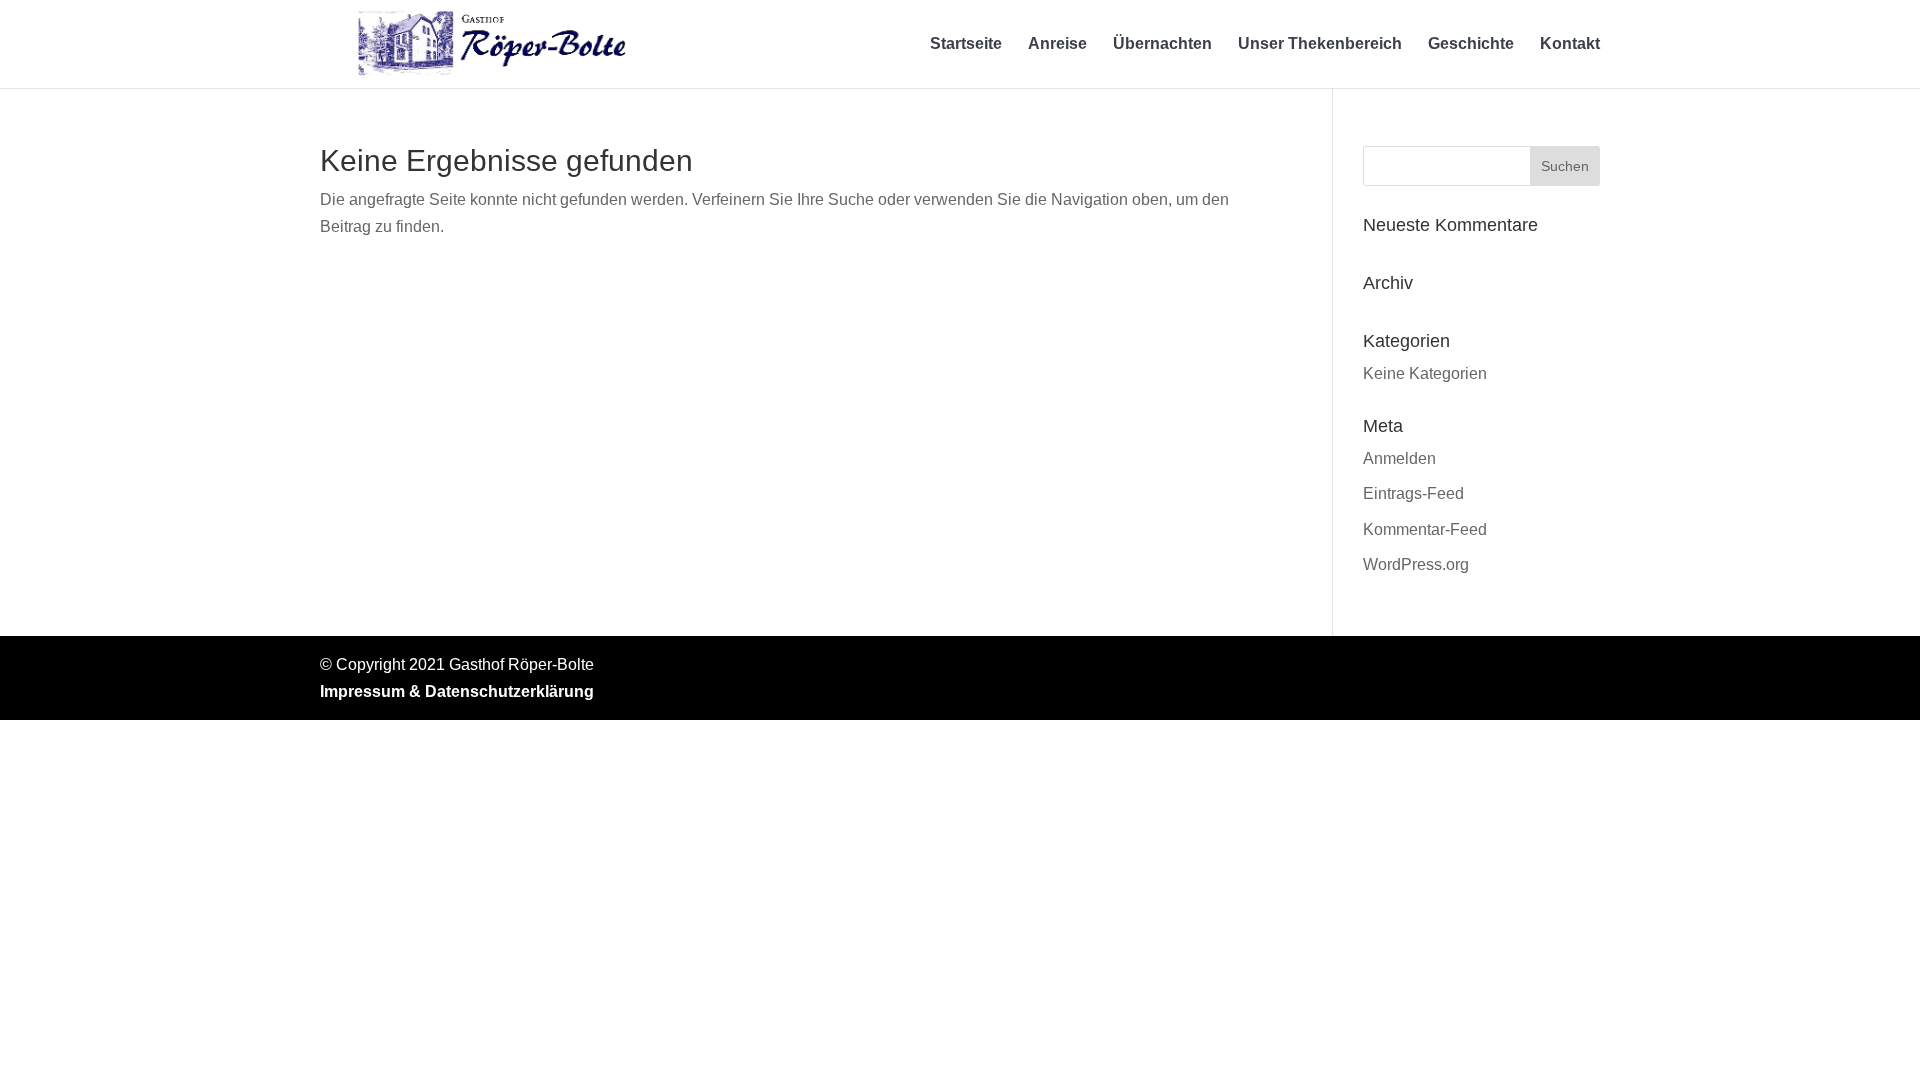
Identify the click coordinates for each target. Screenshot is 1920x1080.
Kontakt (1570, 44)
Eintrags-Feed (1413, 493)
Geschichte (1471, 44)
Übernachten (1162, 44)
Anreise (1057, 44)
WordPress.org (1416, 564)
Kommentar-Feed (1425, 529)
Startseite (966, 44)
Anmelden (1399, 458)
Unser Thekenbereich (1320, 44)
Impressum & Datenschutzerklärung (457, 691)
